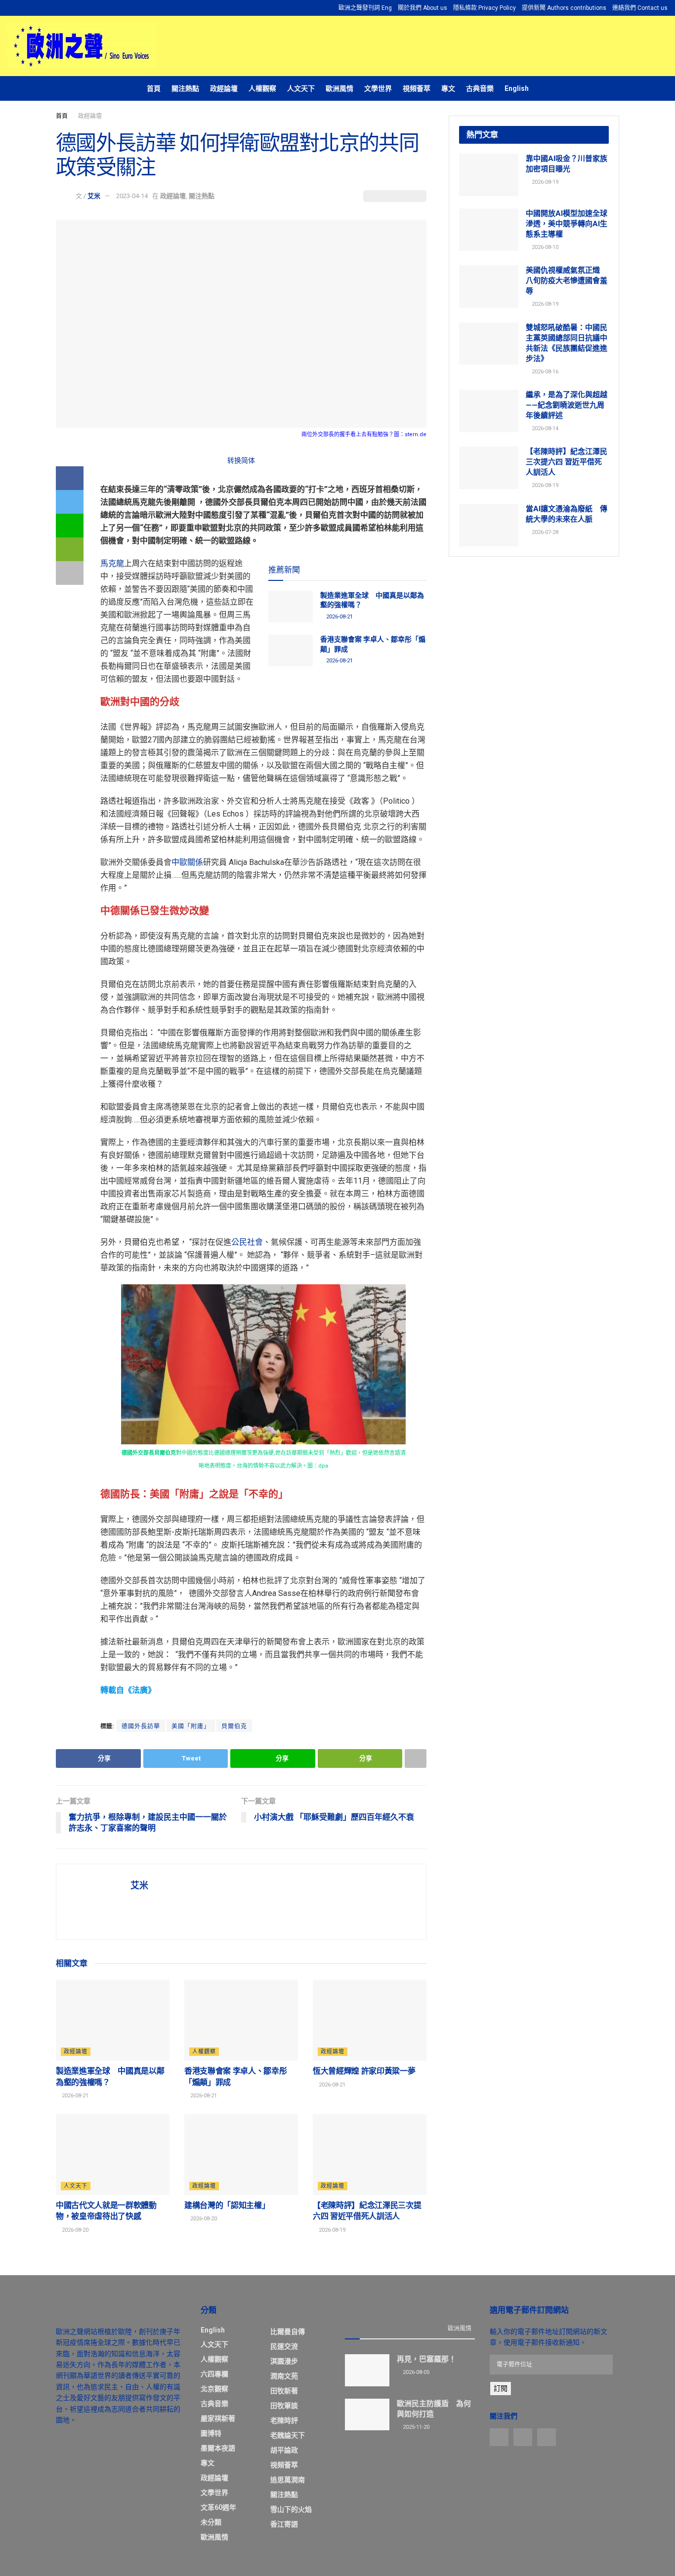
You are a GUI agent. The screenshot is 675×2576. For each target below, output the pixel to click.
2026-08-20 (74, 2230)
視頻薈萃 (417, 88)
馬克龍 (112, 563)
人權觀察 (262, 88)
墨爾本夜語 (218, 2448)
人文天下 (301, 88)
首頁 (154, 88)
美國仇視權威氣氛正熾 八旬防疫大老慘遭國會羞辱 (567, 281)
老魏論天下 (288, 2435)
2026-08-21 (339, 617)
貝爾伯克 (234, 1726)
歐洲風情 (339, 88)
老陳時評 (284, 2420)
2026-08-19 (331, 2230)
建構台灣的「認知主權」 (227, 2205)
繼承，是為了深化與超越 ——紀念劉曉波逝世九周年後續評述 (567, 405)
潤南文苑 (284, 2376)
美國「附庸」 (191, 1726)
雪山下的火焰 (291, 2509)
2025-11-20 (415, 2427)
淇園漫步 (284, 2361)
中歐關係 (187, 862)
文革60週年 (218, 2507)
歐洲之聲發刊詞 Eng (365, 8)
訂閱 (501, 2388)
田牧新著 (284, 2391)
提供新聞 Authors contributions (564, 8)
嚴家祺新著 (218, 2418)
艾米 (94, 196)
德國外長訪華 (141, 1726)
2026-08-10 (544, 247)
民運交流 (284, 2346)
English (517, 88)
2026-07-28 (544, 532)
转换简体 (241, 460)
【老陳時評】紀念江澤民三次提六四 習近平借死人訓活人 (567, 462)
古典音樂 (480, 88)
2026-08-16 (544, 372)
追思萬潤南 (288, 2480)
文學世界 (378, 88)
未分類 (211, 2522)
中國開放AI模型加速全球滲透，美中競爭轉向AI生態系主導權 (567, 224)
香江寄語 (284, 2524)
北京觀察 (214, 2389)
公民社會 (247, 1242)
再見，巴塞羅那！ (426, 2359)
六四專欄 (214, 2374)
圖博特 (211, 2433)
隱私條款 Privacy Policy (485, 8)
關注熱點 (185, 88)
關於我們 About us (422, 8)
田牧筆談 (284, 2406)
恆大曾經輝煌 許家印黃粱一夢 (364, 2071)
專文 (448, 88)
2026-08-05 (415, 2372)
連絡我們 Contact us (640, 8)
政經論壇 (224, 88)
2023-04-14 (132, 196)
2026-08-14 (544, 429)
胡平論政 (284, 2450)
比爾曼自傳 (288, 2331)
